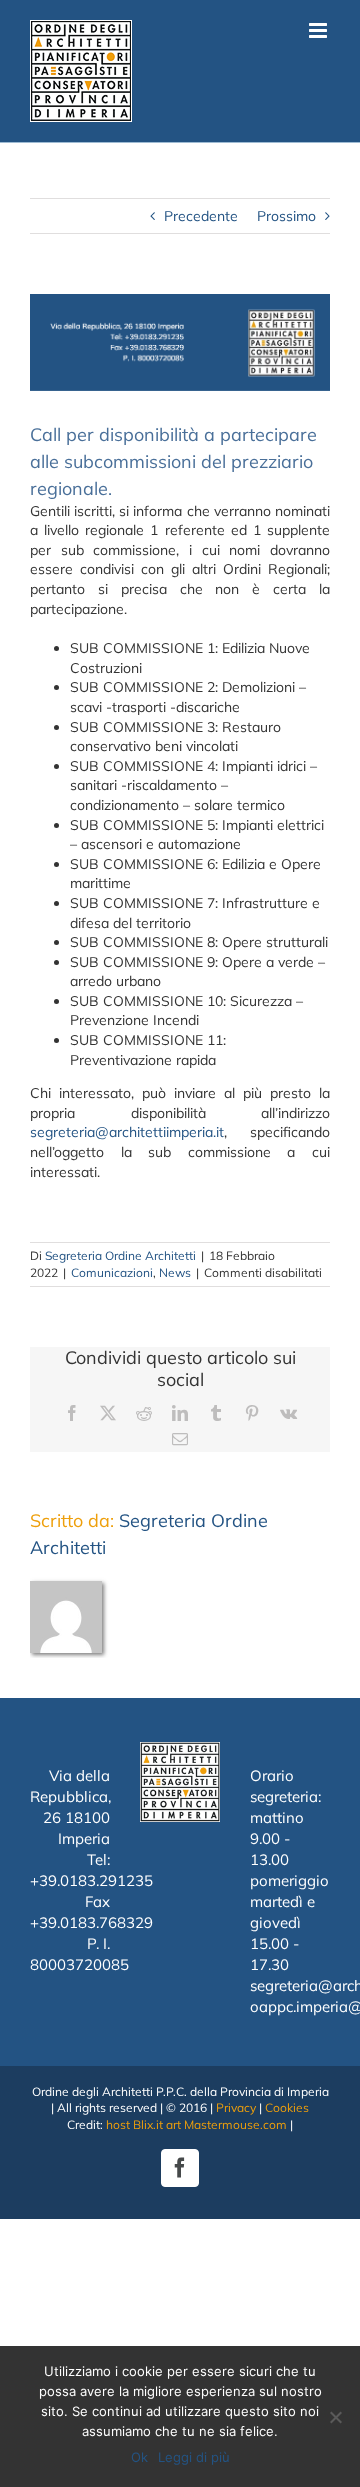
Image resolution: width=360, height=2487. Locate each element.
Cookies (287, 2107)
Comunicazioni (112, 1272)
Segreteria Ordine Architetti (120, 1255)
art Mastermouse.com (226, 2124)
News (175, 1272)
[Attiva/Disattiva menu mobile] (319, 30)
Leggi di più (194, 2457)
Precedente (201, 216)
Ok (139, 2457)
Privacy (236, 2107)
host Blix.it (134, 2124)
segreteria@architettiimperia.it (127, 1132)
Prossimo (286, 216)
